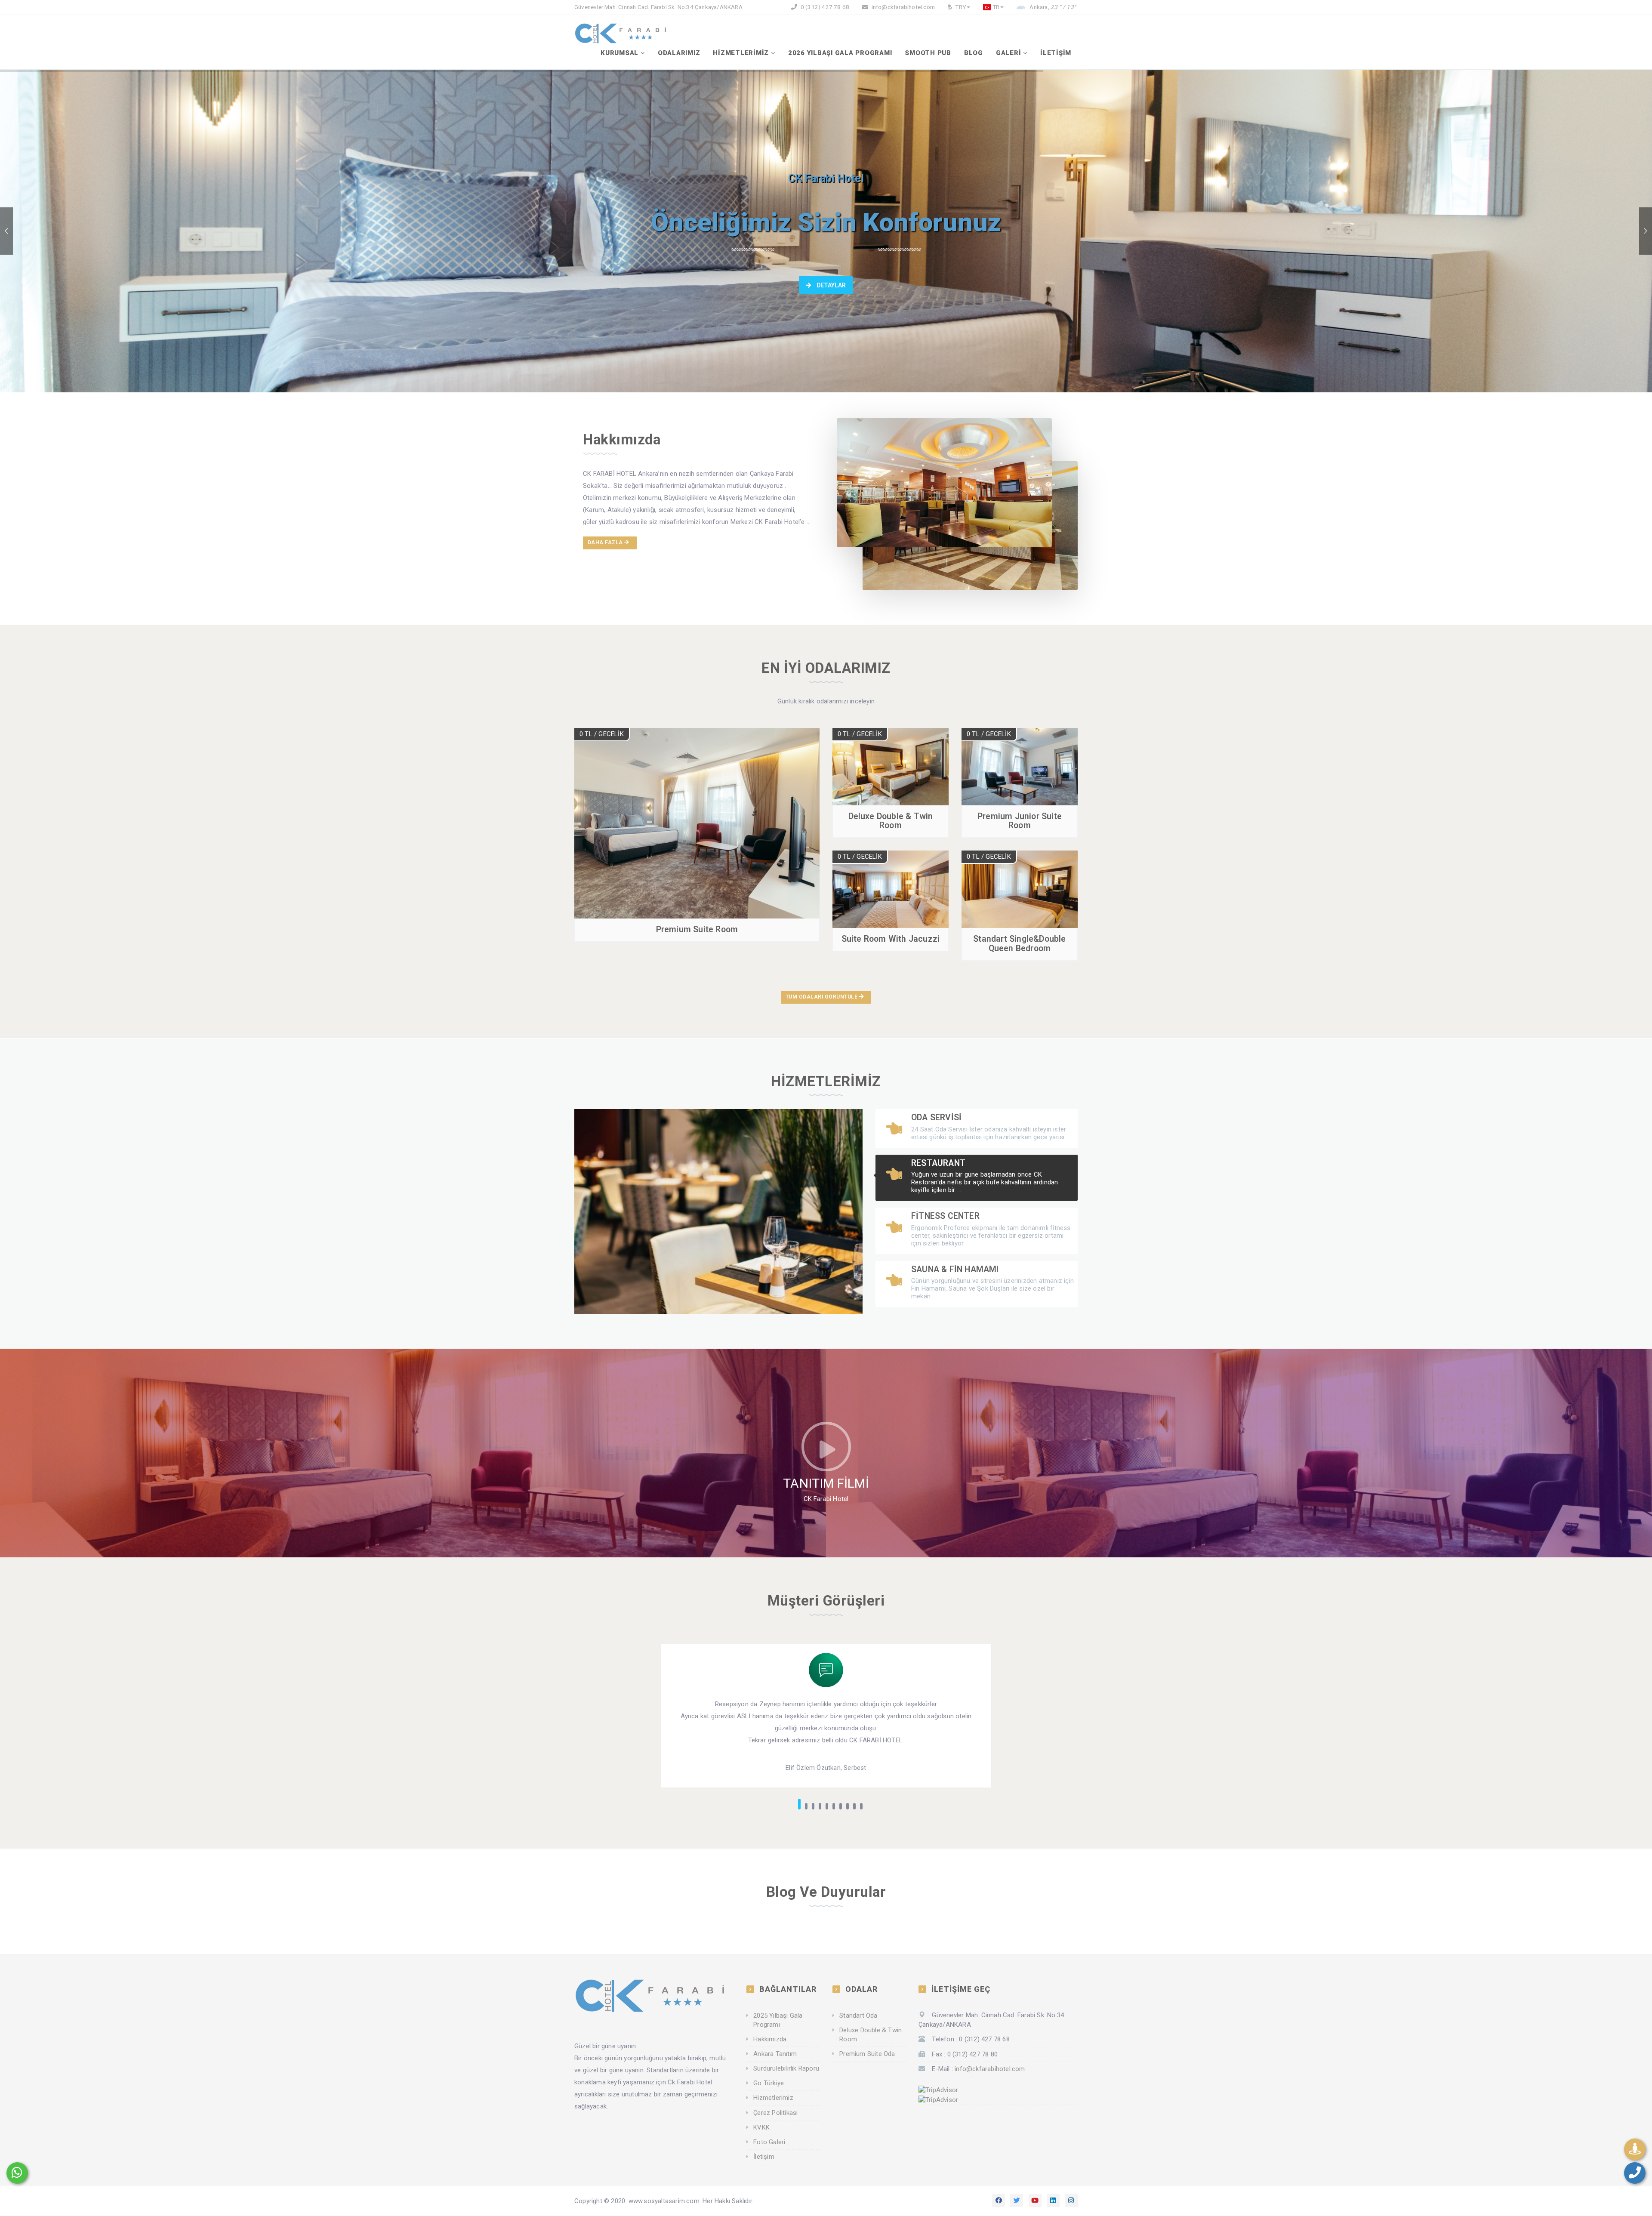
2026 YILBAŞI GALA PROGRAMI (840, 53)
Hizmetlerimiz (773, 2098)
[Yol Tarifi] (1635, 2149)
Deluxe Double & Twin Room (891, 821)
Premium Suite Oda (867, 2054)
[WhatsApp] (17, 2173)
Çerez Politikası (775, 2113)
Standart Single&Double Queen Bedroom (1019, 943)
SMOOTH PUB (928, 53)
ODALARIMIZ (679, 53)
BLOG (974, 53)
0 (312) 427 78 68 (824, 7)
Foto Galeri (769, 2142)
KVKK (761, 2127)
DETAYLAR (831, 285)
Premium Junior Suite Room (1020, 821)
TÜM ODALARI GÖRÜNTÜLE (822, 997)
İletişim (764, 2157)
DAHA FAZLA (606, 542)
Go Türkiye (769, 2083)
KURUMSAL (619, 53)
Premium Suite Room (697, 929)
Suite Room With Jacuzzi (891, 939)
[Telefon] (1635, 2173)
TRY (960, 7)
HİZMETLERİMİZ (741, 53)
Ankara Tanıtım (775, 2054)
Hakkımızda (770, 2039)
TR (996, 7)
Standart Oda (858, 2016)
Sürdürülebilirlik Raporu (786, 2068)
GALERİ (1009, 53)
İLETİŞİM (1056, 53)
